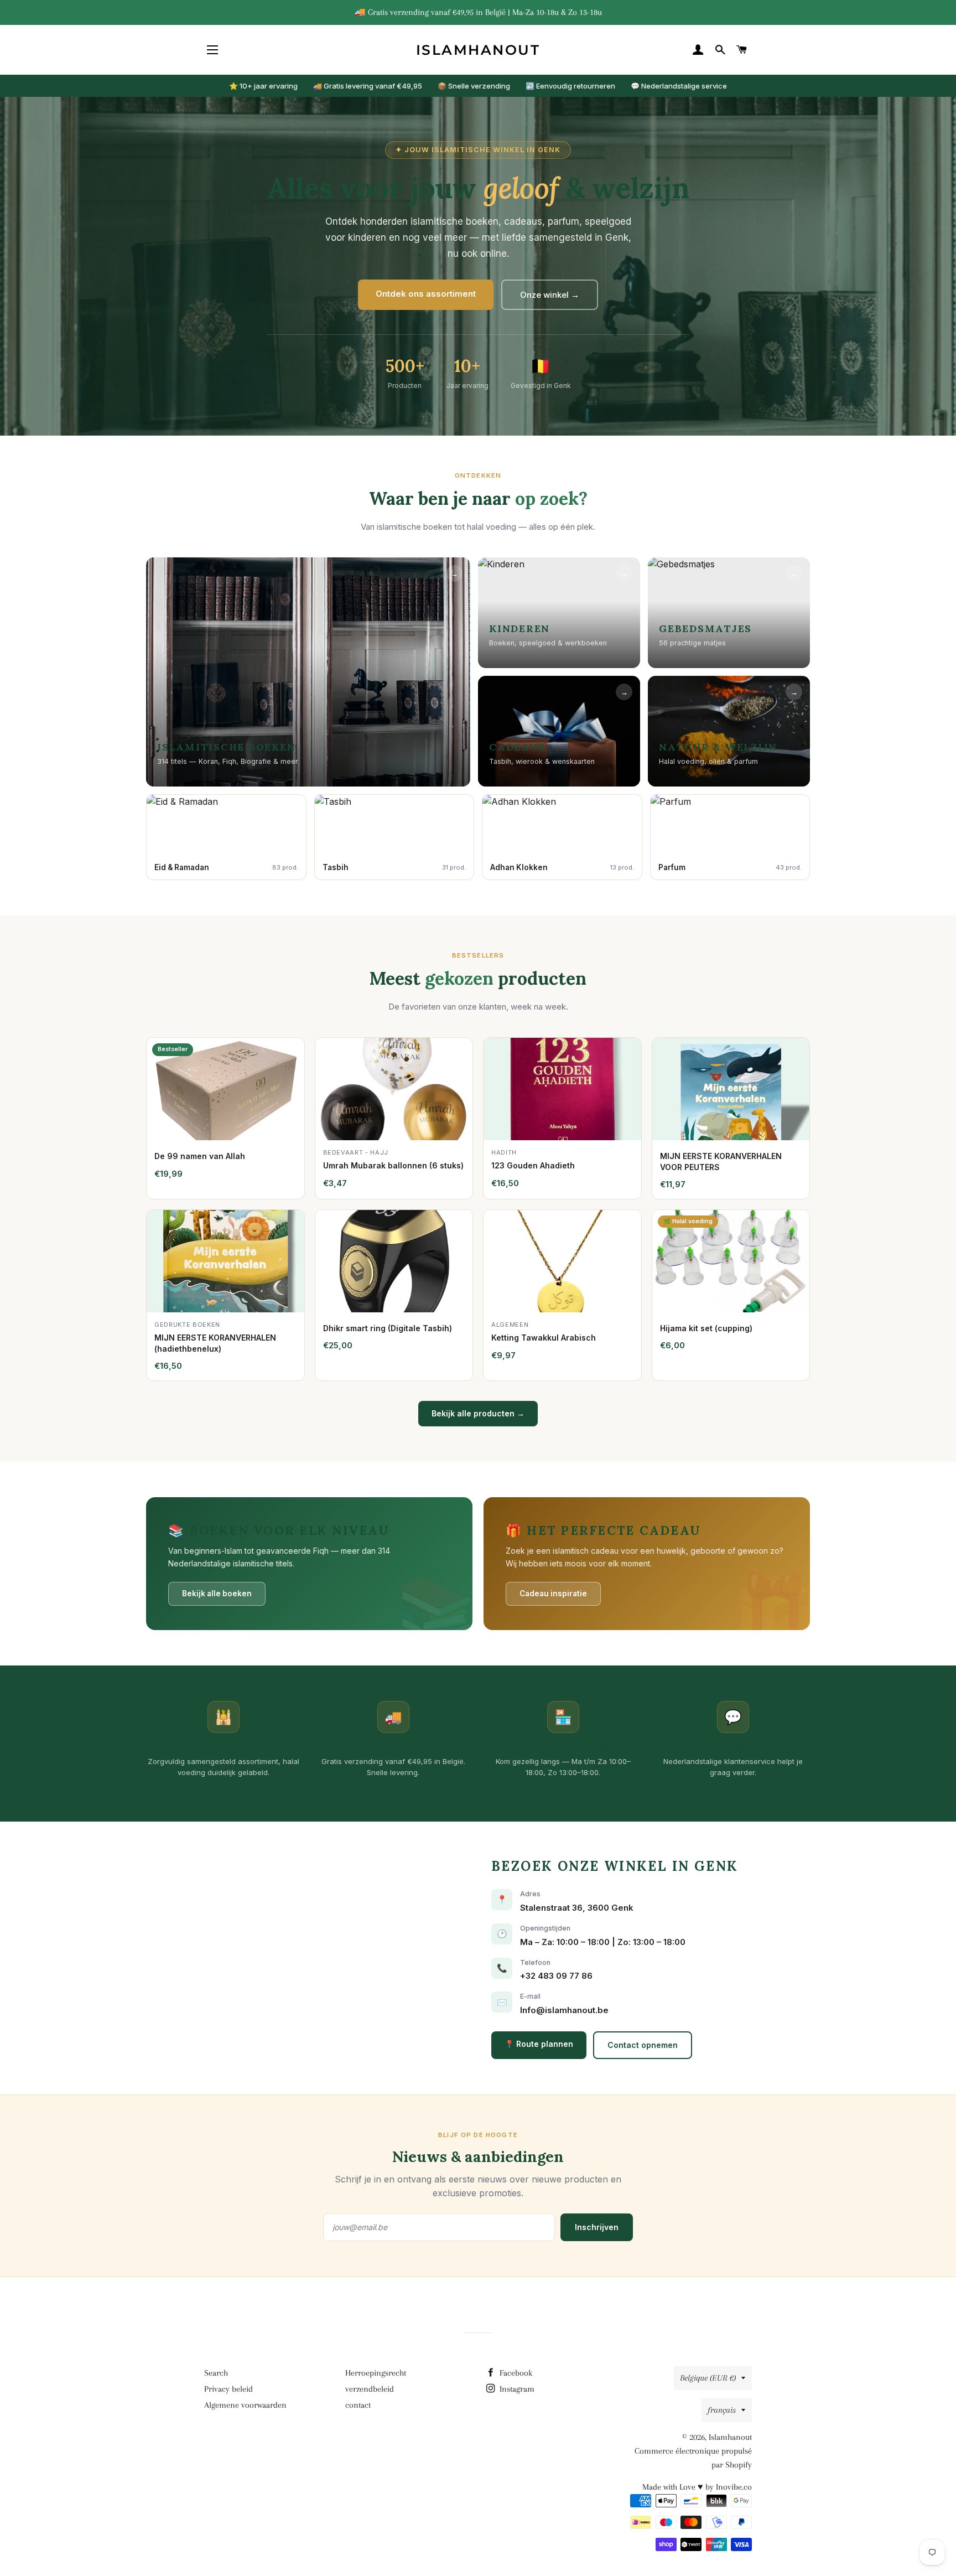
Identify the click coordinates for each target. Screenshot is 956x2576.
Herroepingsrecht (376, 2373)
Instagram (516, 2389)
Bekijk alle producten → (478, 1413)
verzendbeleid (370, 2389)
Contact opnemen (643, 2045)
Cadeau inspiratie (553, 1594)
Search (216, 2373)
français (722, 2410)
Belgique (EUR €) (708, 2378)
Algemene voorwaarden (245, 2405)
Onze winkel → (550, 295)
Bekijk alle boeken (217, 1594)
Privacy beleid (228, 2389)
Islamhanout (478, 50)
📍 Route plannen (539, 2044)
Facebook (515, 2373)
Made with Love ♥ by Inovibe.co (697, 2487)
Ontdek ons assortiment (426, 294)
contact (358, 2405)
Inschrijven (597, 2227)
